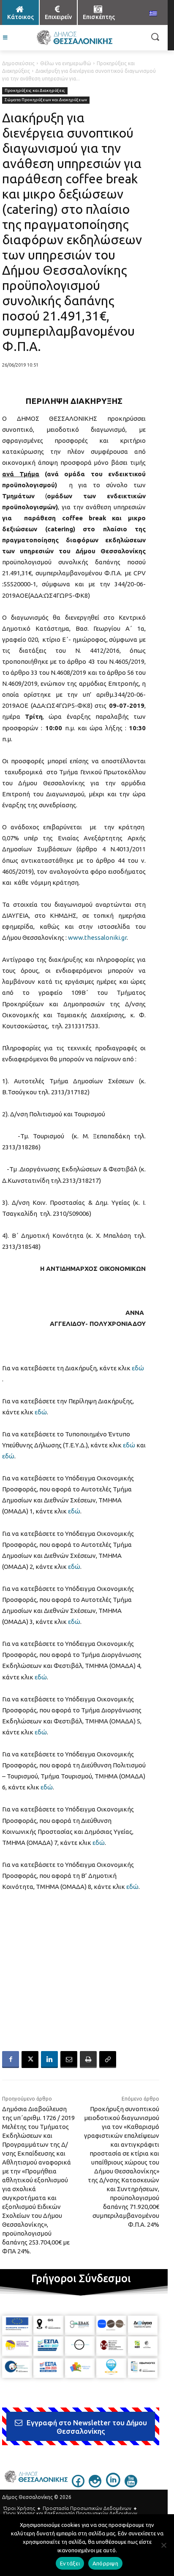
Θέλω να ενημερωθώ (66, 63)
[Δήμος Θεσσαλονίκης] (74, 38)
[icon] (78, 2485)
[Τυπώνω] (88, 2060)
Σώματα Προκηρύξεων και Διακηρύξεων (46, 100)
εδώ (138, 1368)
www (76, 937)
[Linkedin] (49, 2060)
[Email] (69, 2060)
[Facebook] (11, 2060)
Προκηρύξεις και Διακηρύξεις (35, 90)
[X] (30, 2060)
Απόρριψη (105, 2563)
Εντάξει (70, 2563)
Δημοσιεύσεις (18, 63)
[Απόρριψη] (163, 2545)
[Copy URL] (108, 2060)
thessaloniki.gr (106, 937)
